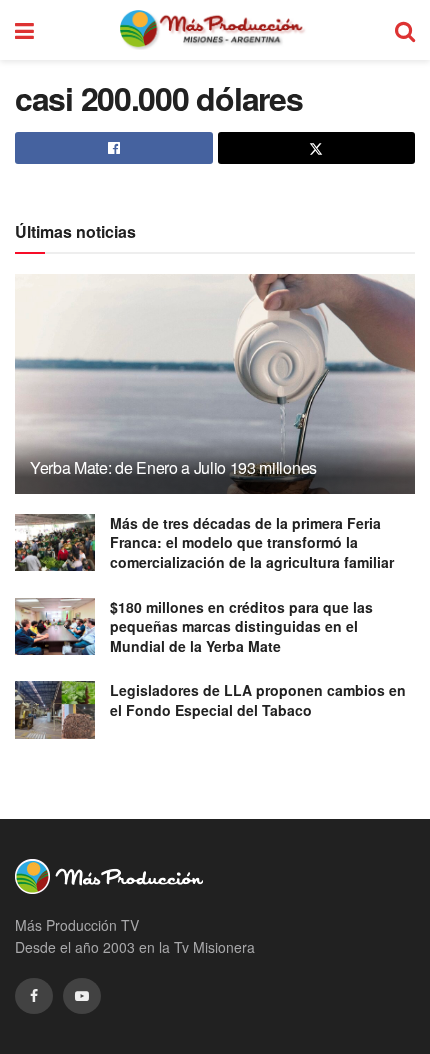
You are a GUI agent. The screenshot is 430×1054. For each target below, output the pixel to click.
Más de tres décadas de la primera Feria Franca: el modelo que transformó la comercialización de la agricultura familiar (252, 542)
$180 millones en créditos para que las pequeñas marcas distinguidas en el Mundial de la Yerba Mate (241, 626)
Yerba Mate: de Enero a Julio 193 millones (173, 467)
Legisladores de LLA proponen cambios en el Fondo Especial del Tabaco (258, 700)
